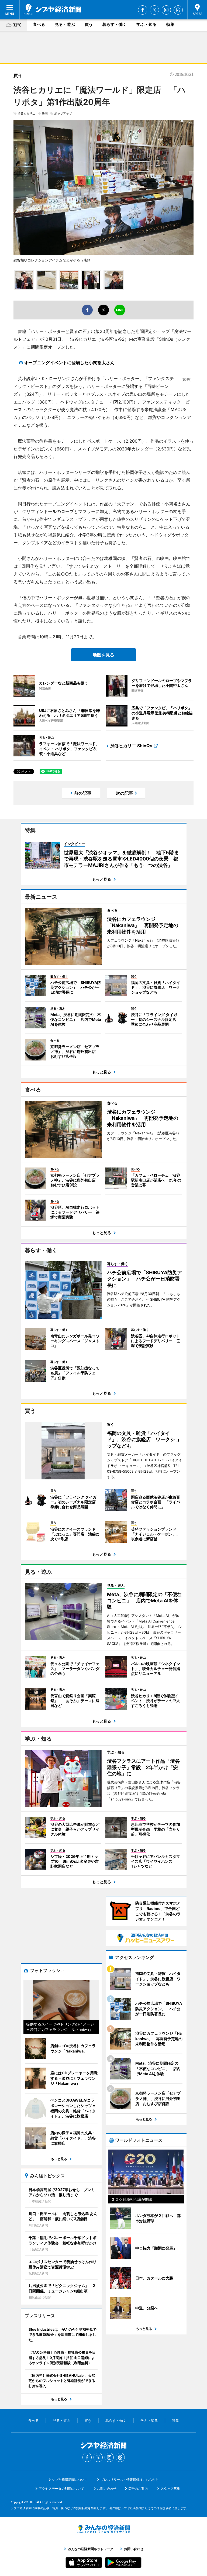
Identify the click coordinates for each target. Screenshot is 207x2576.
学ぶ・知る (146, 24)
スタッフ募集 (170, 2489)
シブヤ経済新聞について (70, 2480)
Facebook (143, 10)
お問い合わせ (107, 2489)
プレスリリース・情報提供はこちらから (130, 2480)
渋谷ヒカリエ (26, 113)
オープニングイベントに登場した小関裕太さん (69, 363)
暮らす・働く (115, 24)
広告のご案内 (138, 2489)
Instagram (166, 10)
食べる (39, 24)
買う (89, 24)
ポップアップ (63, 113)
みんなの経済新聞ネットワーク (103, 2529)
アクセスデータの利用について (61, 2489)
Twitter (154, 10)
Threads (178, 10)
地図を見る (103, 655)
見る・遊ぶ (65, 24)
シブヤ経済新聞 (52, 9)
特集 (170, 24)
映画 (45, 113)
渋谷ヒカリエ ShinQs (131, 746)
